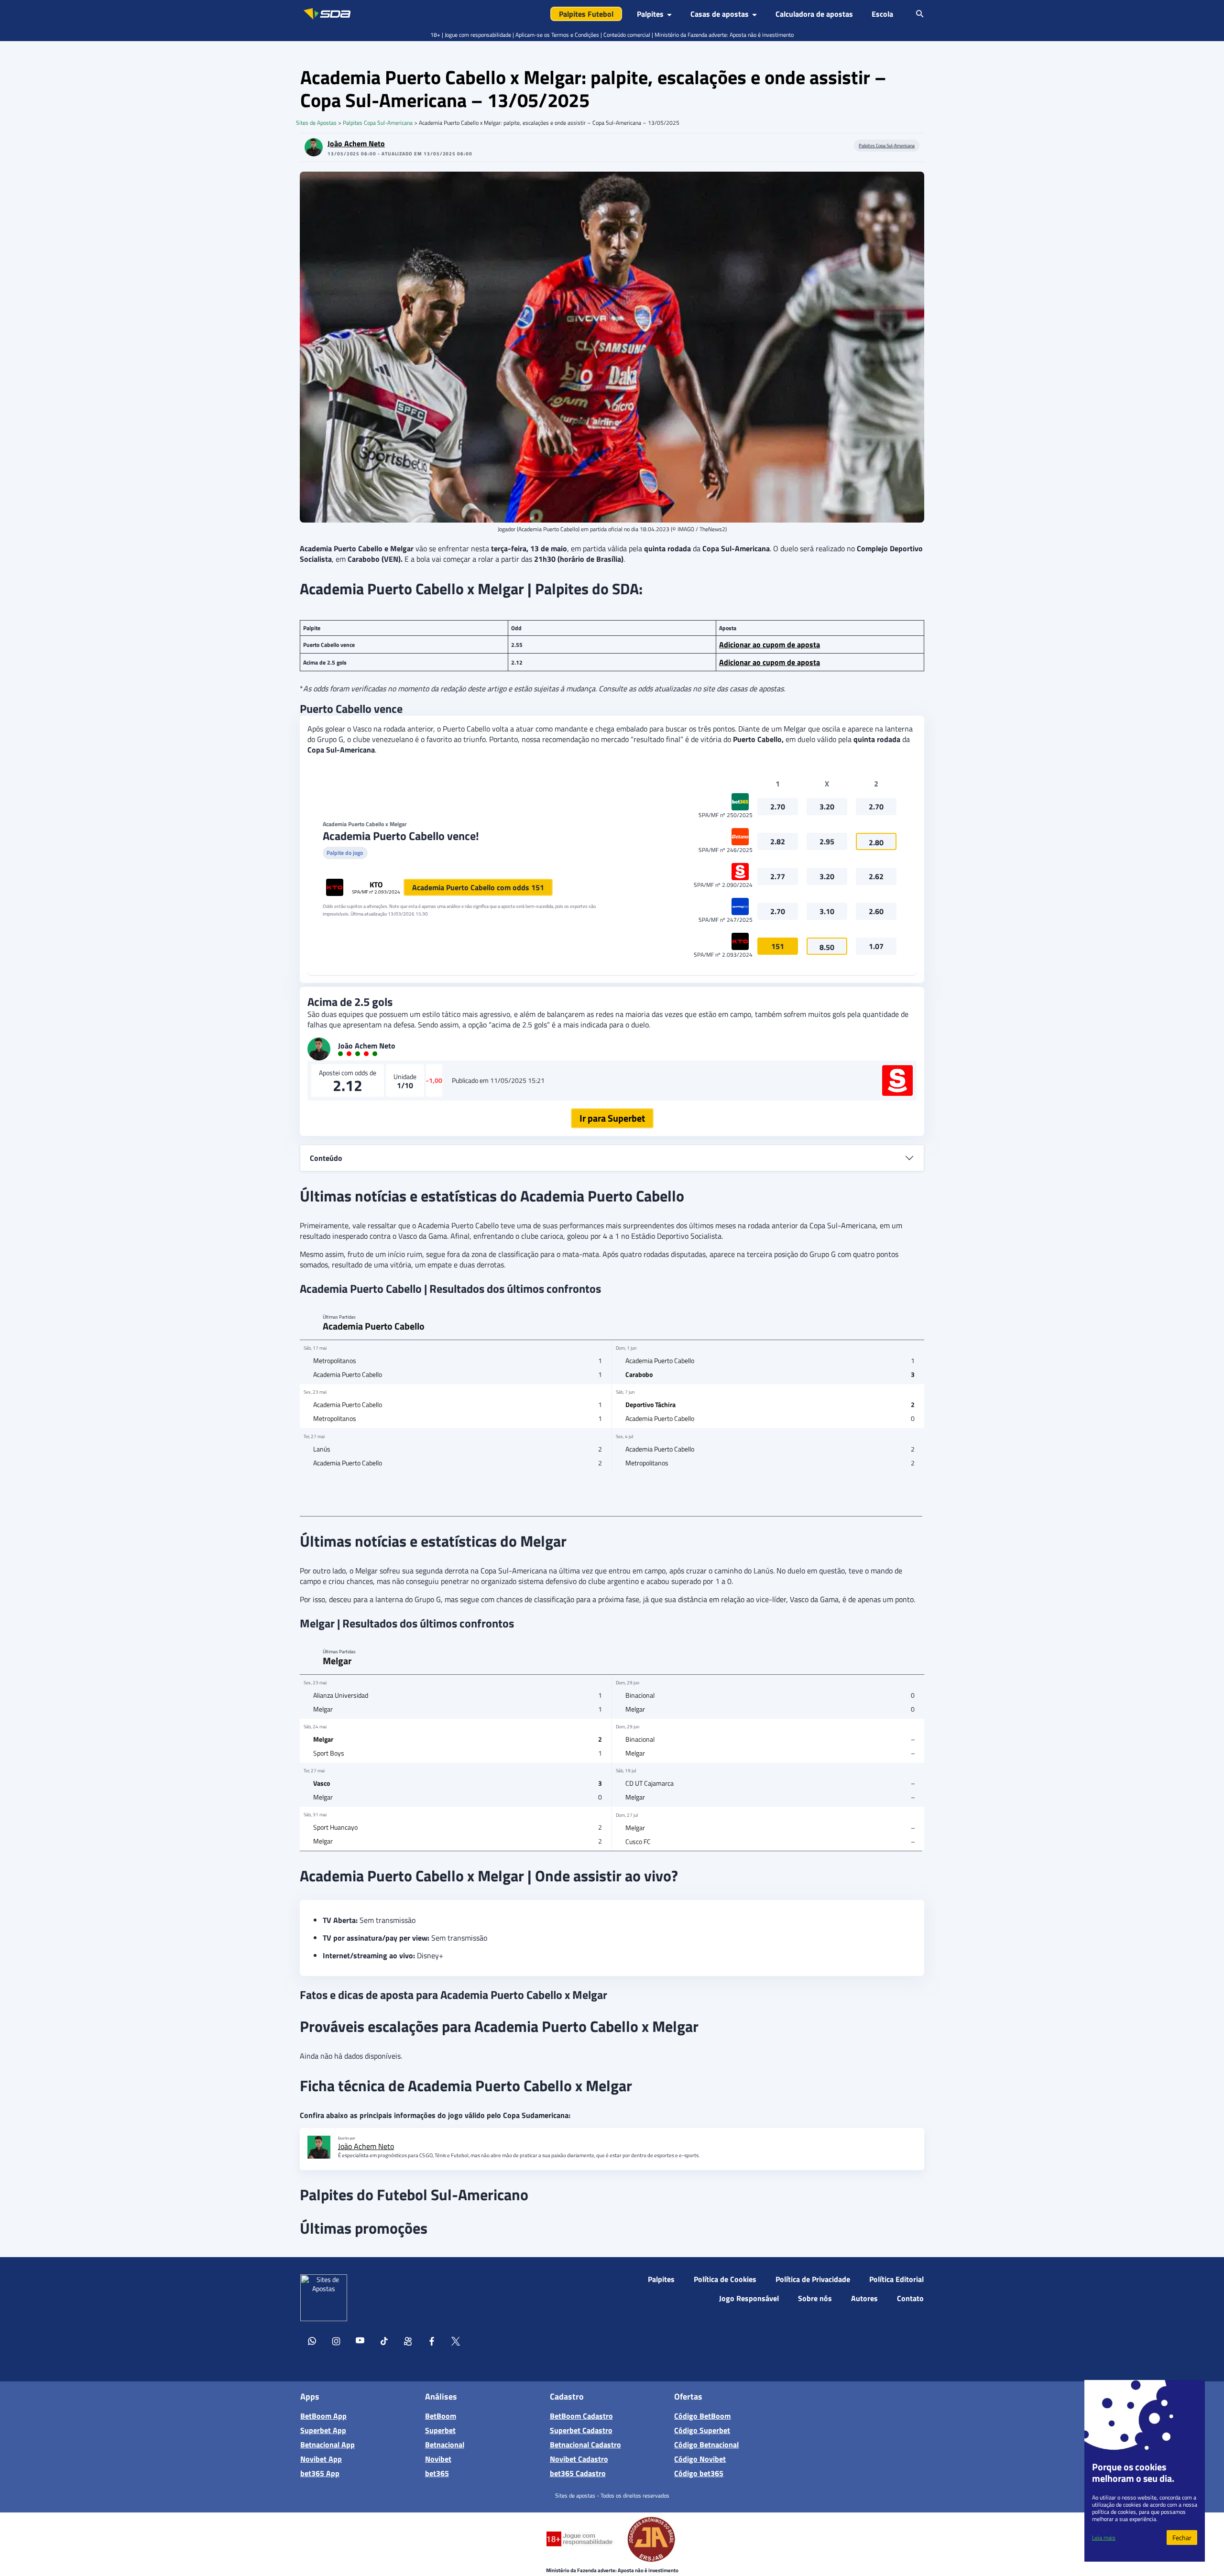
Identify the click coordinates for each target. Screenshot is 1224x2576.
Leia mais (1104, 2538)
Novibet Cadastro (579, 2459)
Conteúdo (326, 1158)
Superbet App (323, 2430)
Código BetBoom (702, 2416)
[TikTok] (384, 2343)
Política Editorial (896, 2279)
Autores (864, 2298)
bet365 (437, 2473)
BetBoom (441, 2416)
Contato (910, 2298)
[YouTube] (360, 2343)
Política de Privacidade (813, 2279)
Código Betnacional (706, 2445)
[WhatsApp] (312, 2343)
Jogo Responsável (749, 2298)
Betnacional (445, 2445)
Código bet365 (699, 2473)
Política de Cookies (725, 2279)
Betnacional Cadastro (585, 2445)
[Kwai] (408, 2343)
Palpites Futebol (586, 14)
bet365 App (320, 2473)
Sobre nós (815, 2298)
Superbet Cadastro (581, 2430)
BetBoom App (323, 2416)
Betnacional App (328, 2445)
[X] (456, 2343)
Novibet (438, 2459)
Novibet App (321, 2459)
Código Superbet (702, 2430)
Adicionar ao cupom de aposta (770, 644)
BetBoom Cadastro (581, 2416)
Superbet (440, 2430)
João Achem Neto (356, 143)
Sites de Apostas (316, 123)
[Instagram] (336, 2343)
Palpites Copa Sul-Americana (378, 123)
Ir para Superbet (612, 1118)
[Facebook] (432, 2343)
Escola (882, 14)
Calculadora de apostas (814, 14)
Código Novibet (700, 2459)
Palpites (661, 2279)
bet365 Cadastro (578, 2473)
